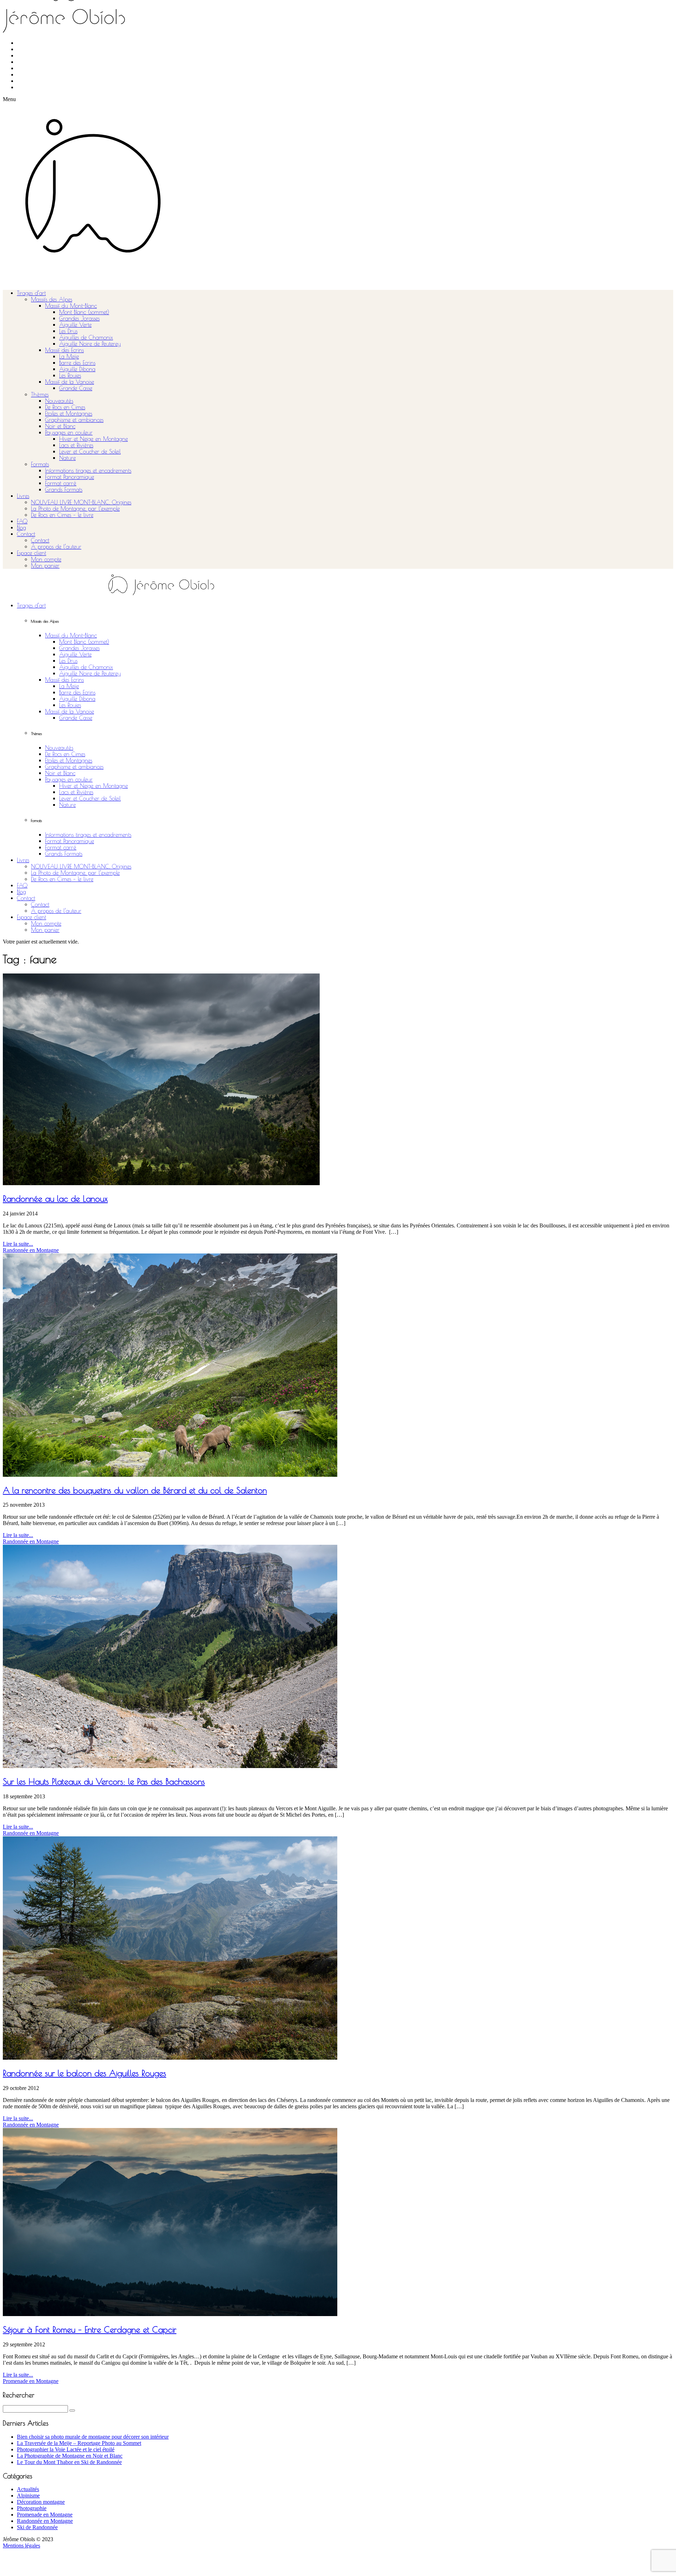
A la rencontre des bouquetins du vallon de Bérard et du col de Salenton (135, 1490)
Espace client (32, 553)
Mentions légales (21, 2546)
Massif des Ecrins (64, 350)
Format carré (61, 483)
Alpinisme (28, 2496)
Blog (21, 528)
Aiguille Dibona (77, 369)
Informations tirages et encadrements (88, 471)
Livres (23, 496)
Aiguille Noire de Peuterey (90, 344)
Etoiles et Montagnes (69, 413)
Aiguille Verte (75, 325)
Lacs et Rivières (76, 445)
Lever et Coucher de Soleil (90, 452)
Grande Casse (76, 388)
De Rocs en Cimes (65, 407)
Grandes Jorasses (79, 318)
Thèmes (40, 394)
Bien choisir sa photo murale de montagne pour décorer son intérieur (93, 2437)
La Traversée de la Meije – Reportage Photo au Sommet (79, 2443)
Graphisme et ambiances (74, 420)
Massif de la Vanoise (70, 382)
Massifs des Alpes (52, 299)
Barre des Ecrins (77, 363)
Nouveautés (59, 401)
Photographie (32, 2508)
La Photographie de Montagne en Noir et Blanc (70, 2456)
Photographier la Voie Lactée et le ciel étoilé (66, 2449)
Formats (40, 464)
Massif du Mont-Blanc (71, 306)
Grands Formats (64, 490)
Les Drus (68, 331)
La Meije (69, 356)
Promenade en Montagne (31, 2381)
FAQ (22, 521)
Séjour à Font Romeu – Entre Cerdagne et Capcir (90, 2329)
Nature (67, 458)
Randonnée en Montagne (31, 1250)
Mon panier (45, 566)
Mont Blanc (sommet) (84, 312)
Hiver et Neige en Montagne (93, 439)
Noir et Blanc (60, 426)
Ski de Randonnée (37, 2527)
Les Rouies (70, 375)
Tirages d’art (31, 293)
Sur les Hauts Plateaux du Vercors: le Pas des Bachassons (104, 1781)
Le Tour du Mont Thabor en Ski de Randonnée (69, 2462)
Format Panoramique (70, 477)
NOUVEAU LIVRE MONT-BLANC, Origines (81, 502)
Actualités (28, 2489)
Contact (26, 534)
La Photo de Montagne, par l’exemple (75, 509)
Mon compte (46, 559)
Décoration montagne (41, 2502)
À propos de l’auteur (56, 547)
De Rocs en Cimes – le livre (62, 515)
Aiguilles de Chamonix (86, 337)
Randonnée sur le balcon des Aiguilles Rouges (84, 2073)
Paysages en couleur (69, 433)
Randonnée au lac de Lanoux (55, 1199)
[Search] (72, 2410)
